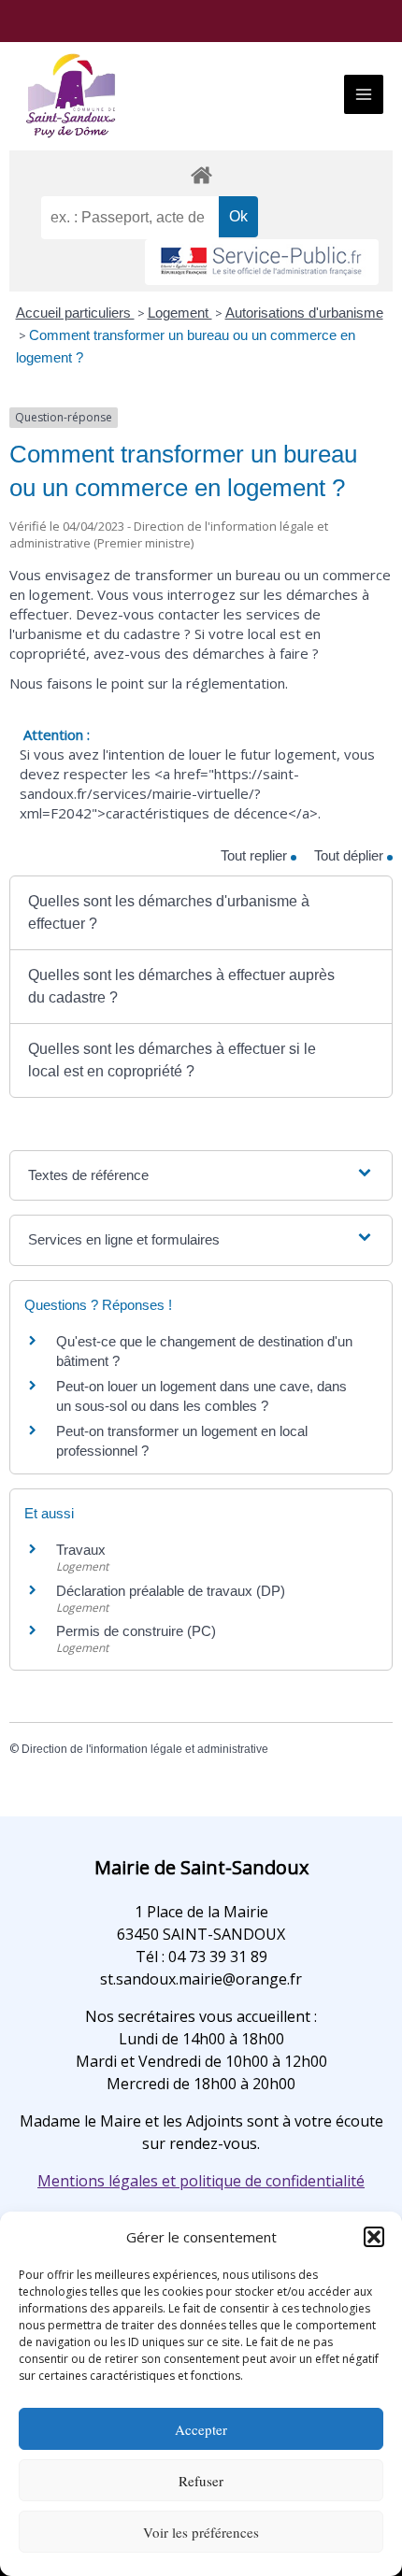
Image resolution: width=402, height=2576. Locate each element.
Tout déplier (351, 855)
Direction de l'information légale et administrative (145, 1749)
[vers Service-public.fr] (262, 262)
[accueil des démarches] (201, 174)
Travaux (81, 1550)
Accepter (201, 2429)
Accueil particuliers (75, 313)
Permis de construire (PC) (136, 1631)
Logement (180, 313)
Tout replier (256, 855)
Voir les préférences (201, 2532)
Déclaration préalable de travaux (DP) (171, 1591)
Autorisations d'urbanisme (304, 313)
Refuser (201, 2481)
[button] (374, 2237)
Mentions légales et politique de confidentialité (201, 2181)
